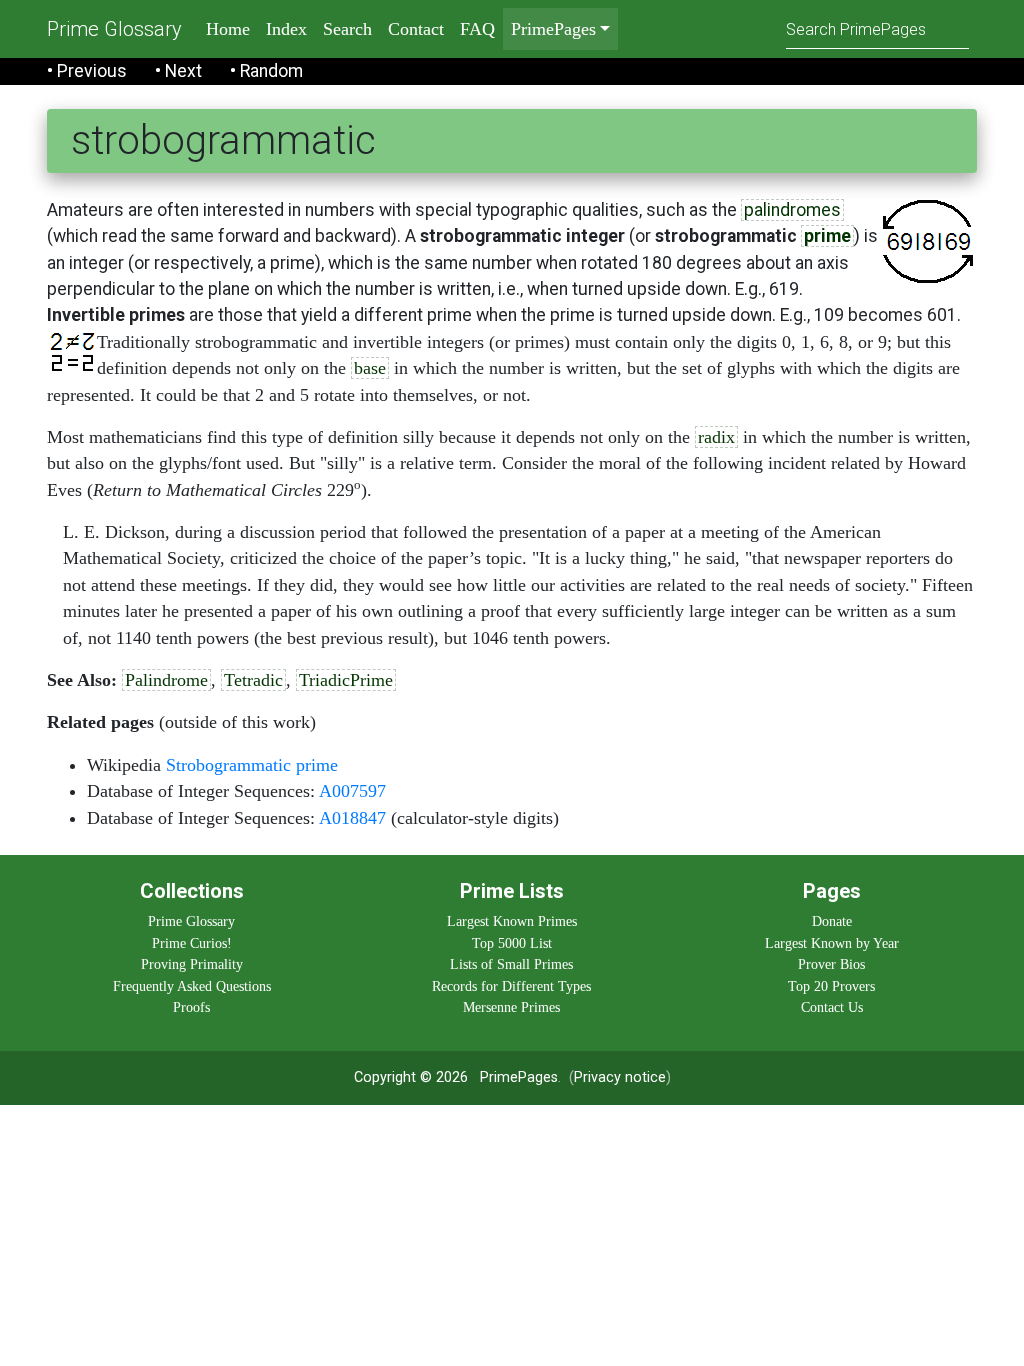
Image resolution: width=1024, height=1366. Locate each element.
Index (286, 29)
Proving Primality (192, 964)
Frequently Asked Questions (192, 986)
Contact (416, 29)
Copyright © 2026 (411, 1077)
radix (716, 437)
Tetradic (253, 680)
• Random (266, 71)
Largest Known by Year (832, 943)
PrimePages (519, 1077)
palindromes (792, 210)
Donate (832, 921)
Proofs (191, 1007)
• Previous (87, 71)
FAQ (477, 29)
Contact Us (832, 1007)
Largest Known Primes (512, 921)
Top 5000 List (512, 943)
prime (827, 236)
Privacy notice (620, 1077)
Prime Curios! (192, 943)
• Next (178, 71)
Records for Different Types (511, 986)
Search (347, 29)
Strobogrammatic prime (252, 765)
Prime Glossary (114, 29)
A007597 (352, 791)
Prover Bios (831, 964)
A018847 (352, 818)
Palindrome (166, 680)
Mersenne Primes (511, 1007)
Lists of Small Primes (511, 964)
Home (228, 29)
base (370, 368)
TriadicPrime (346, 680)
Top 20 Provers (831, 986)
